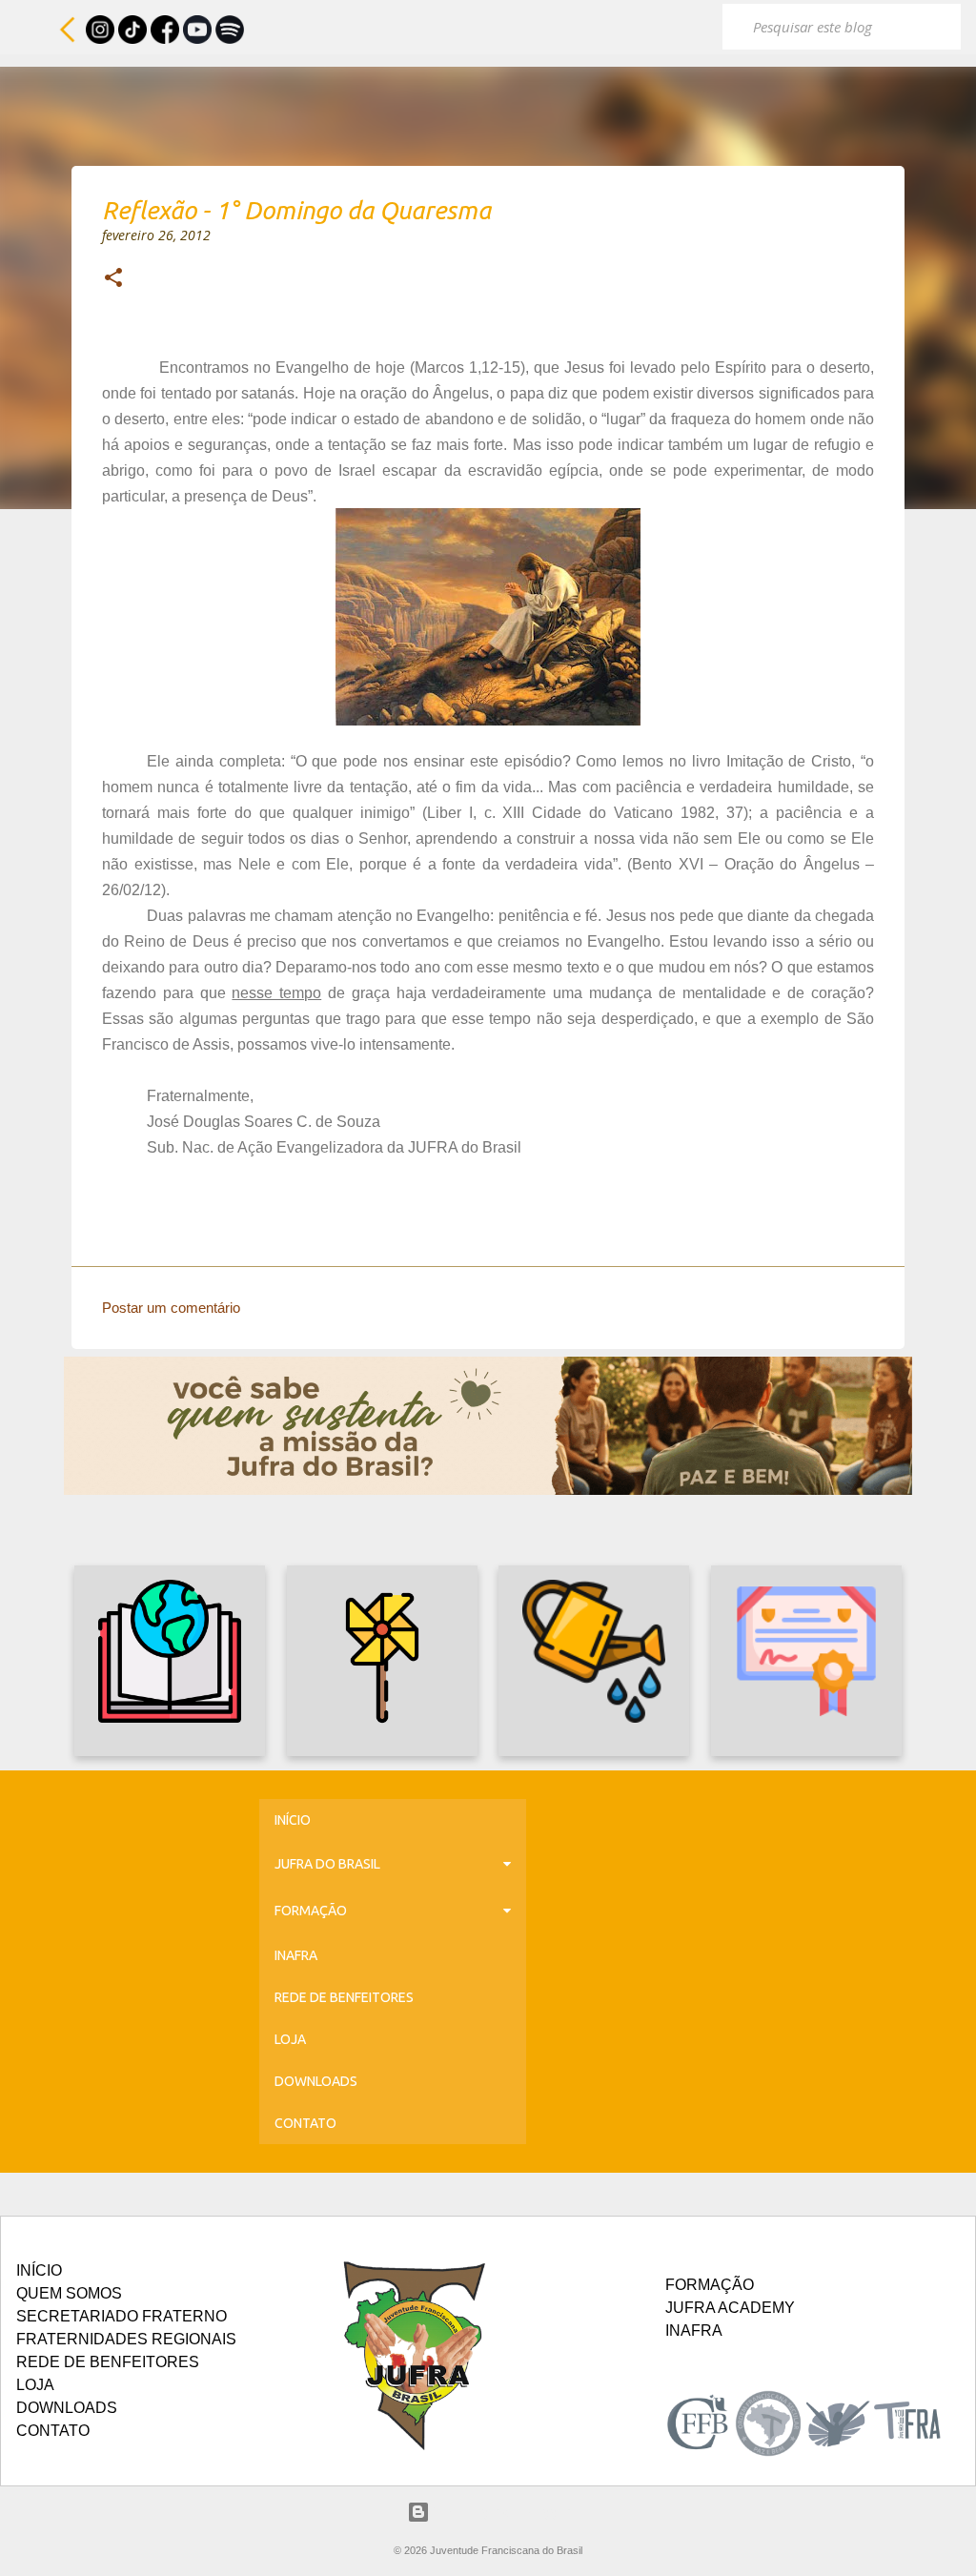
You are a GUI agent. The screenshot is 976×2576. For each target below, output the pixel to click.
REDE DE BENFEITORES (344, 1997)
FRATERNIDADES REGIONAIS (126, 2339)
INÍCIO (293, 1820)
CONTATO (305, 2123)
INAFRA (296, 1955)
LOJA (290, 2039)
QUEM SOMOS (69, 2293)
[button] (113, 279)
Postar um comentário (171, 1308)
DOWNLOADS (316, 2081)
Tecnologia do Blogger (500, 2512)
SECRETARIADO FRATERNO (122, 2316)
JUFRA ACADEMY (730, 2308)
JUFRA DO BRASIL (327, 1864)
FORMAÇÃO (311, 1911)
